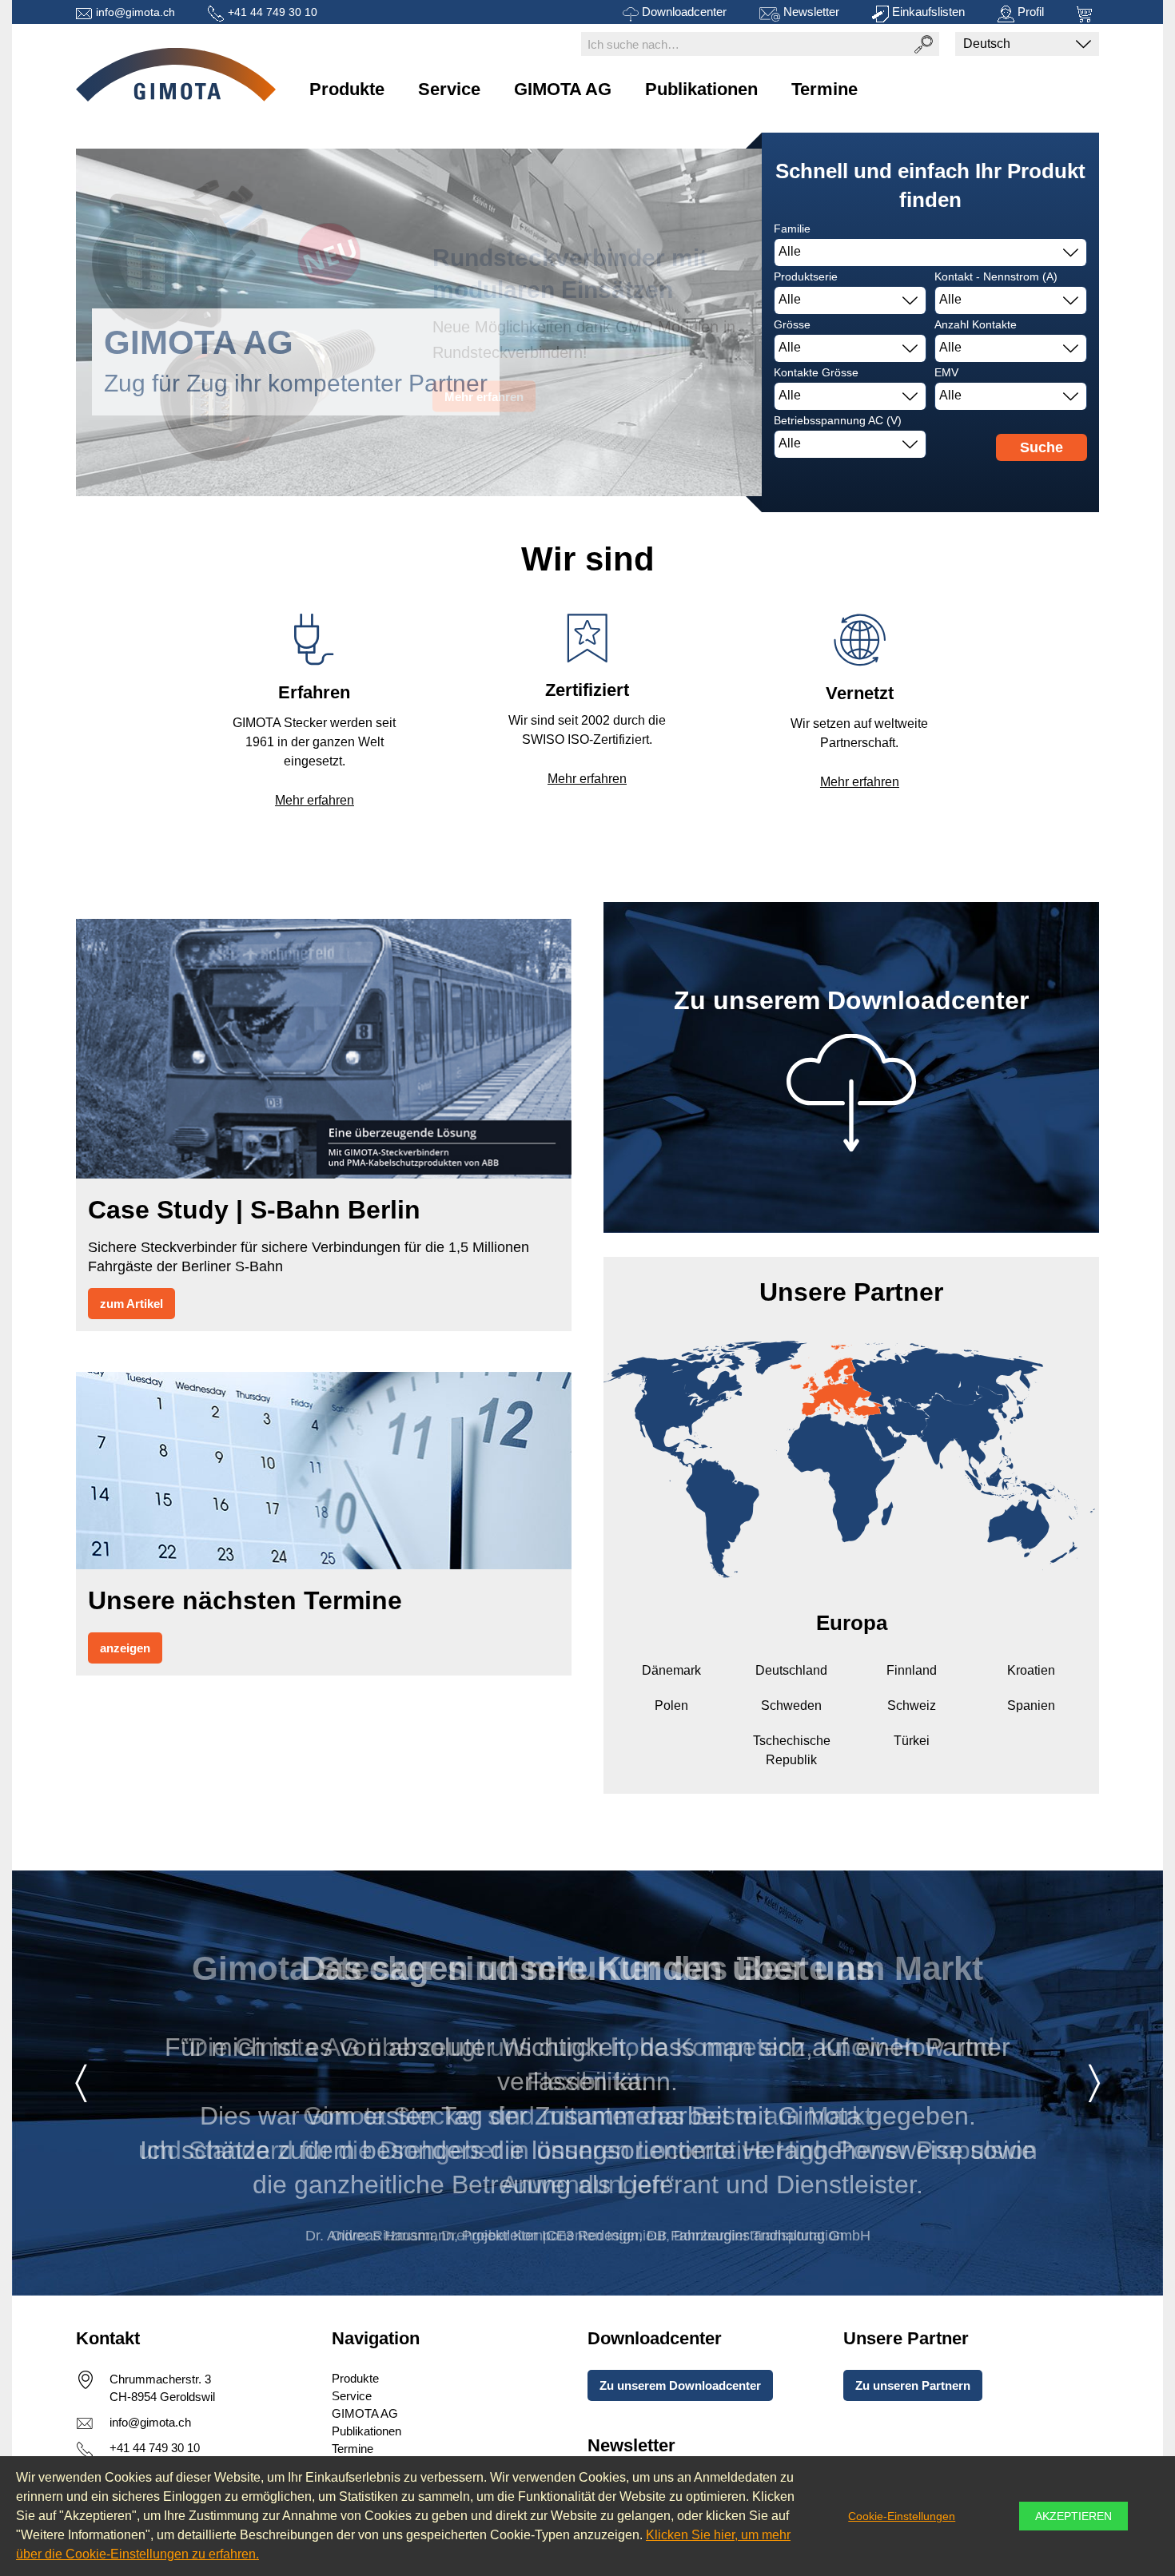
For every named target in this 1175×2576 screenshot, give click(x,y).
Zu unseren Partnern (913, 2385)
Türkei (912, 1741)
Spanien (1031, 1705)
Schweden (791, 1705)
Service (449, 89)
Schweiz (912, 1705)
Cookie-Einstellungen (902, 2516)
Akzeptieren (1073, 2516)
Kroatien (1031, 1670)
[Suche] (923, 44)
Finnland (912, 1670)
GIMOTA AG (563, 89)
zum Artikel (131, 1304)
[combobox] (930, 252)
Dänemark (671, 1670)
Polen (671, 1705)
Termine (824, 89)
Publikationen (701, 89)
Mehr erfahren (315, 800)
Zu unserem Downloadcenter (680, 2385)
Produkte (347, 89)
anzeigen (125, 1648)
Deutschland (791, 1670)
